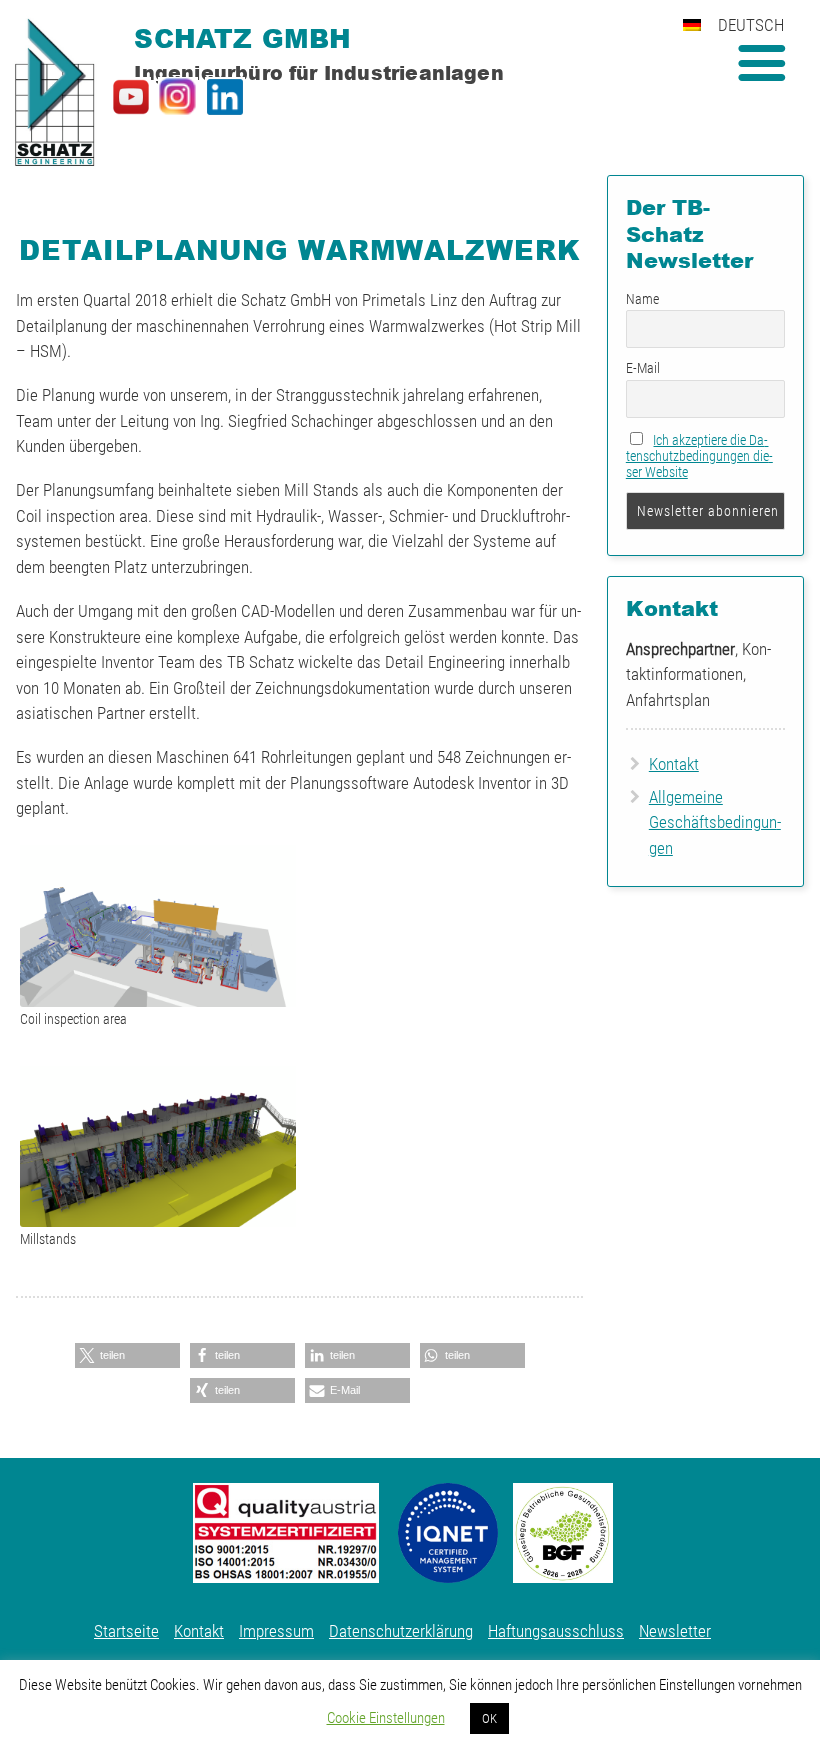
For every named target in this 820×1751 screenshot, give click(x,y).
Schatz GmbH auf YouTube (131, 97)
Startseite (126, 1631)
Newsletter (675, 1631)
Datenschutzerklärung (401, 1631)
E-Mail (643, 368)
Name (642, 299)
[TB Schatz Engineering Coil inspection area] (157, 926)
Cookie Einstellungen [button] (386, 1718)
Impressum (276, 1631)
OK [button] (489, 1718)
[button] (127, 1355)
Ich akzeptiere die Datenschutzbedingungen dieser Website (699, 456)
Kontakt (674, 764)
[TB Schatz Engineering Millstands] (157, 1146)
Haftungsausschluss (556, 1631)
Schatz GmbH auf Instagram (178, 97)
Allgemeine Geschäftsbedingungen (715, 822)
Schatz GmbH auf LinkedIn (225, 97)
